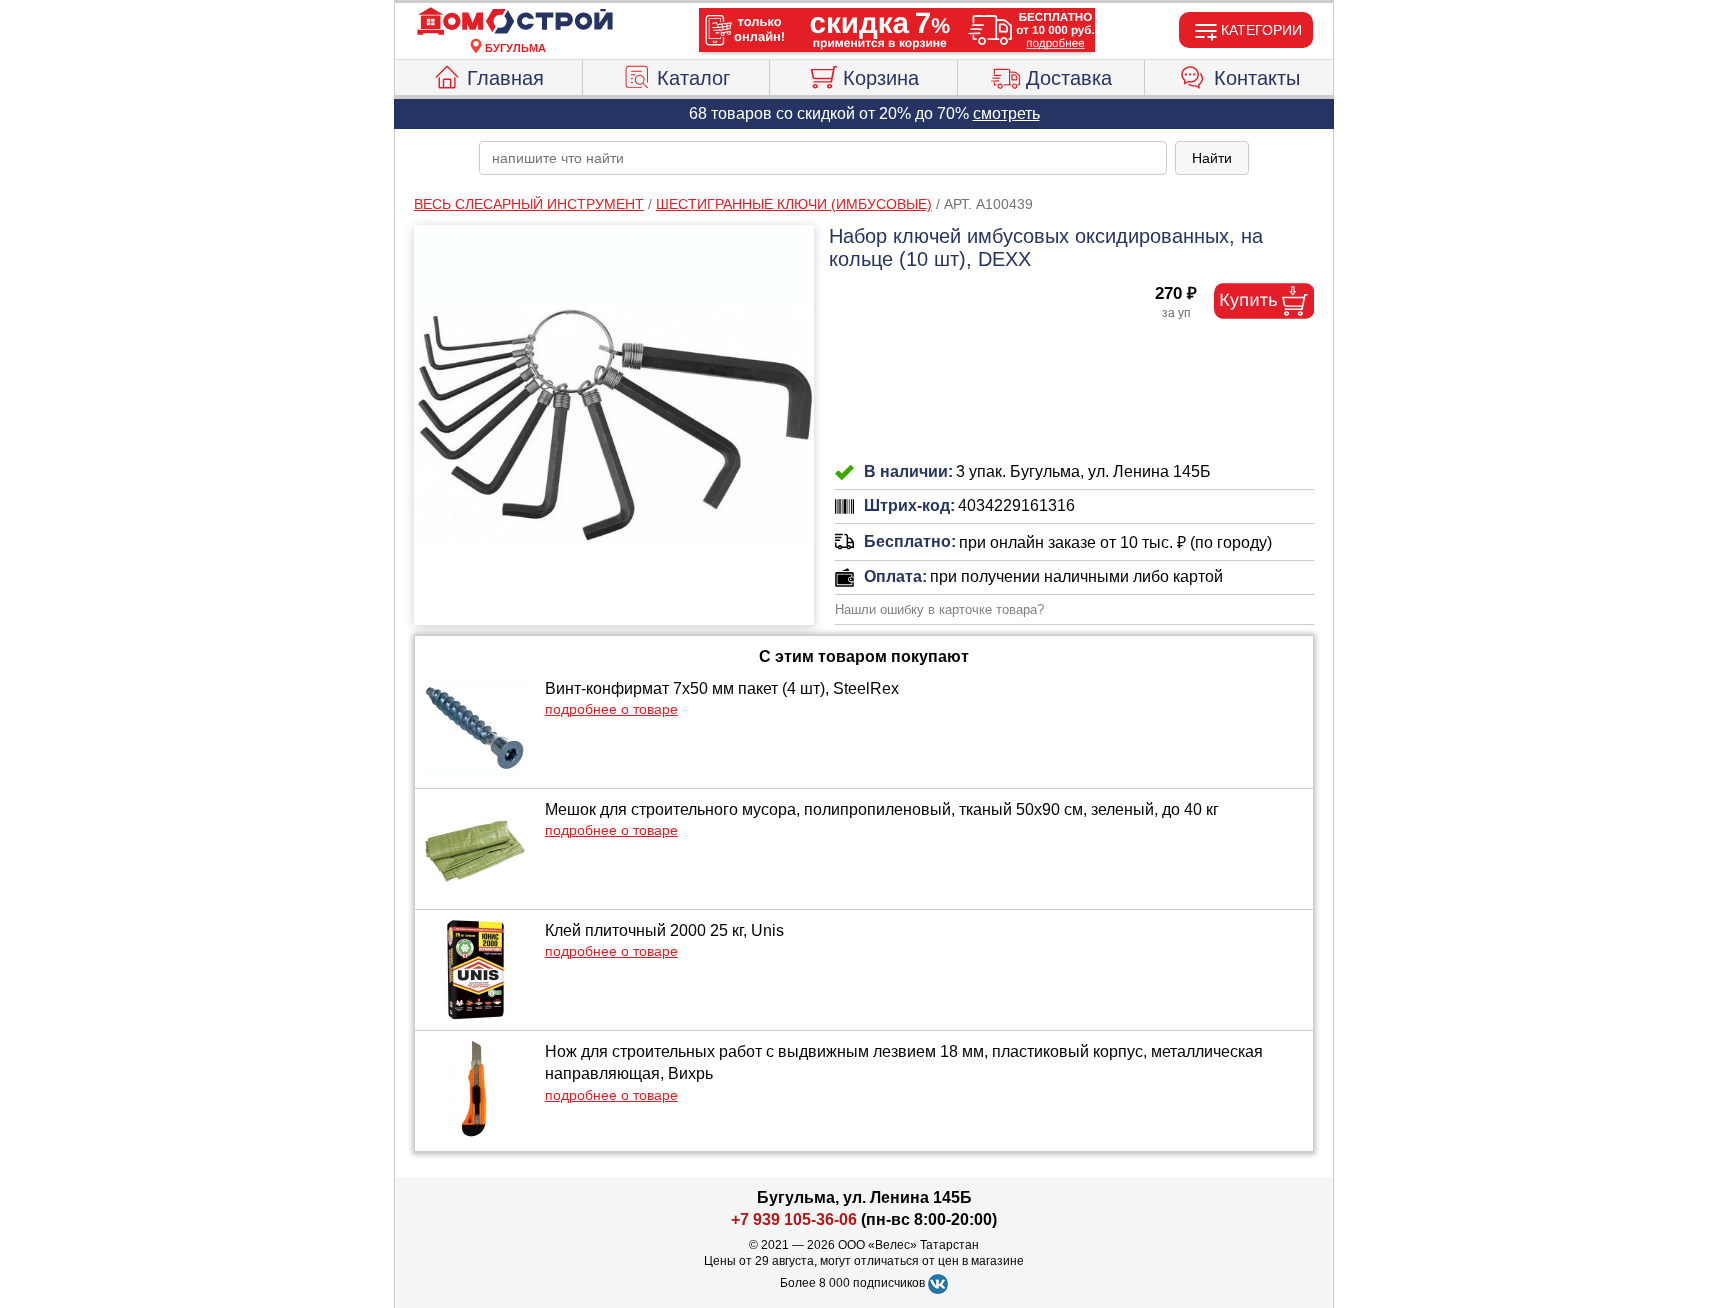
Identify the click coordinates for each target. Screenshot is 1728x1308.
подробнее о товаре (611, 709)
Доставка (1069, 78)
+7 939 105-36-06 (794, 1219)
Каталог (693, 78)
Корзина (881, 78)
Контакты (1257, 78)
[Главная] (515, 22)
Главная (505, 78)
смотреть (1006, 113)
